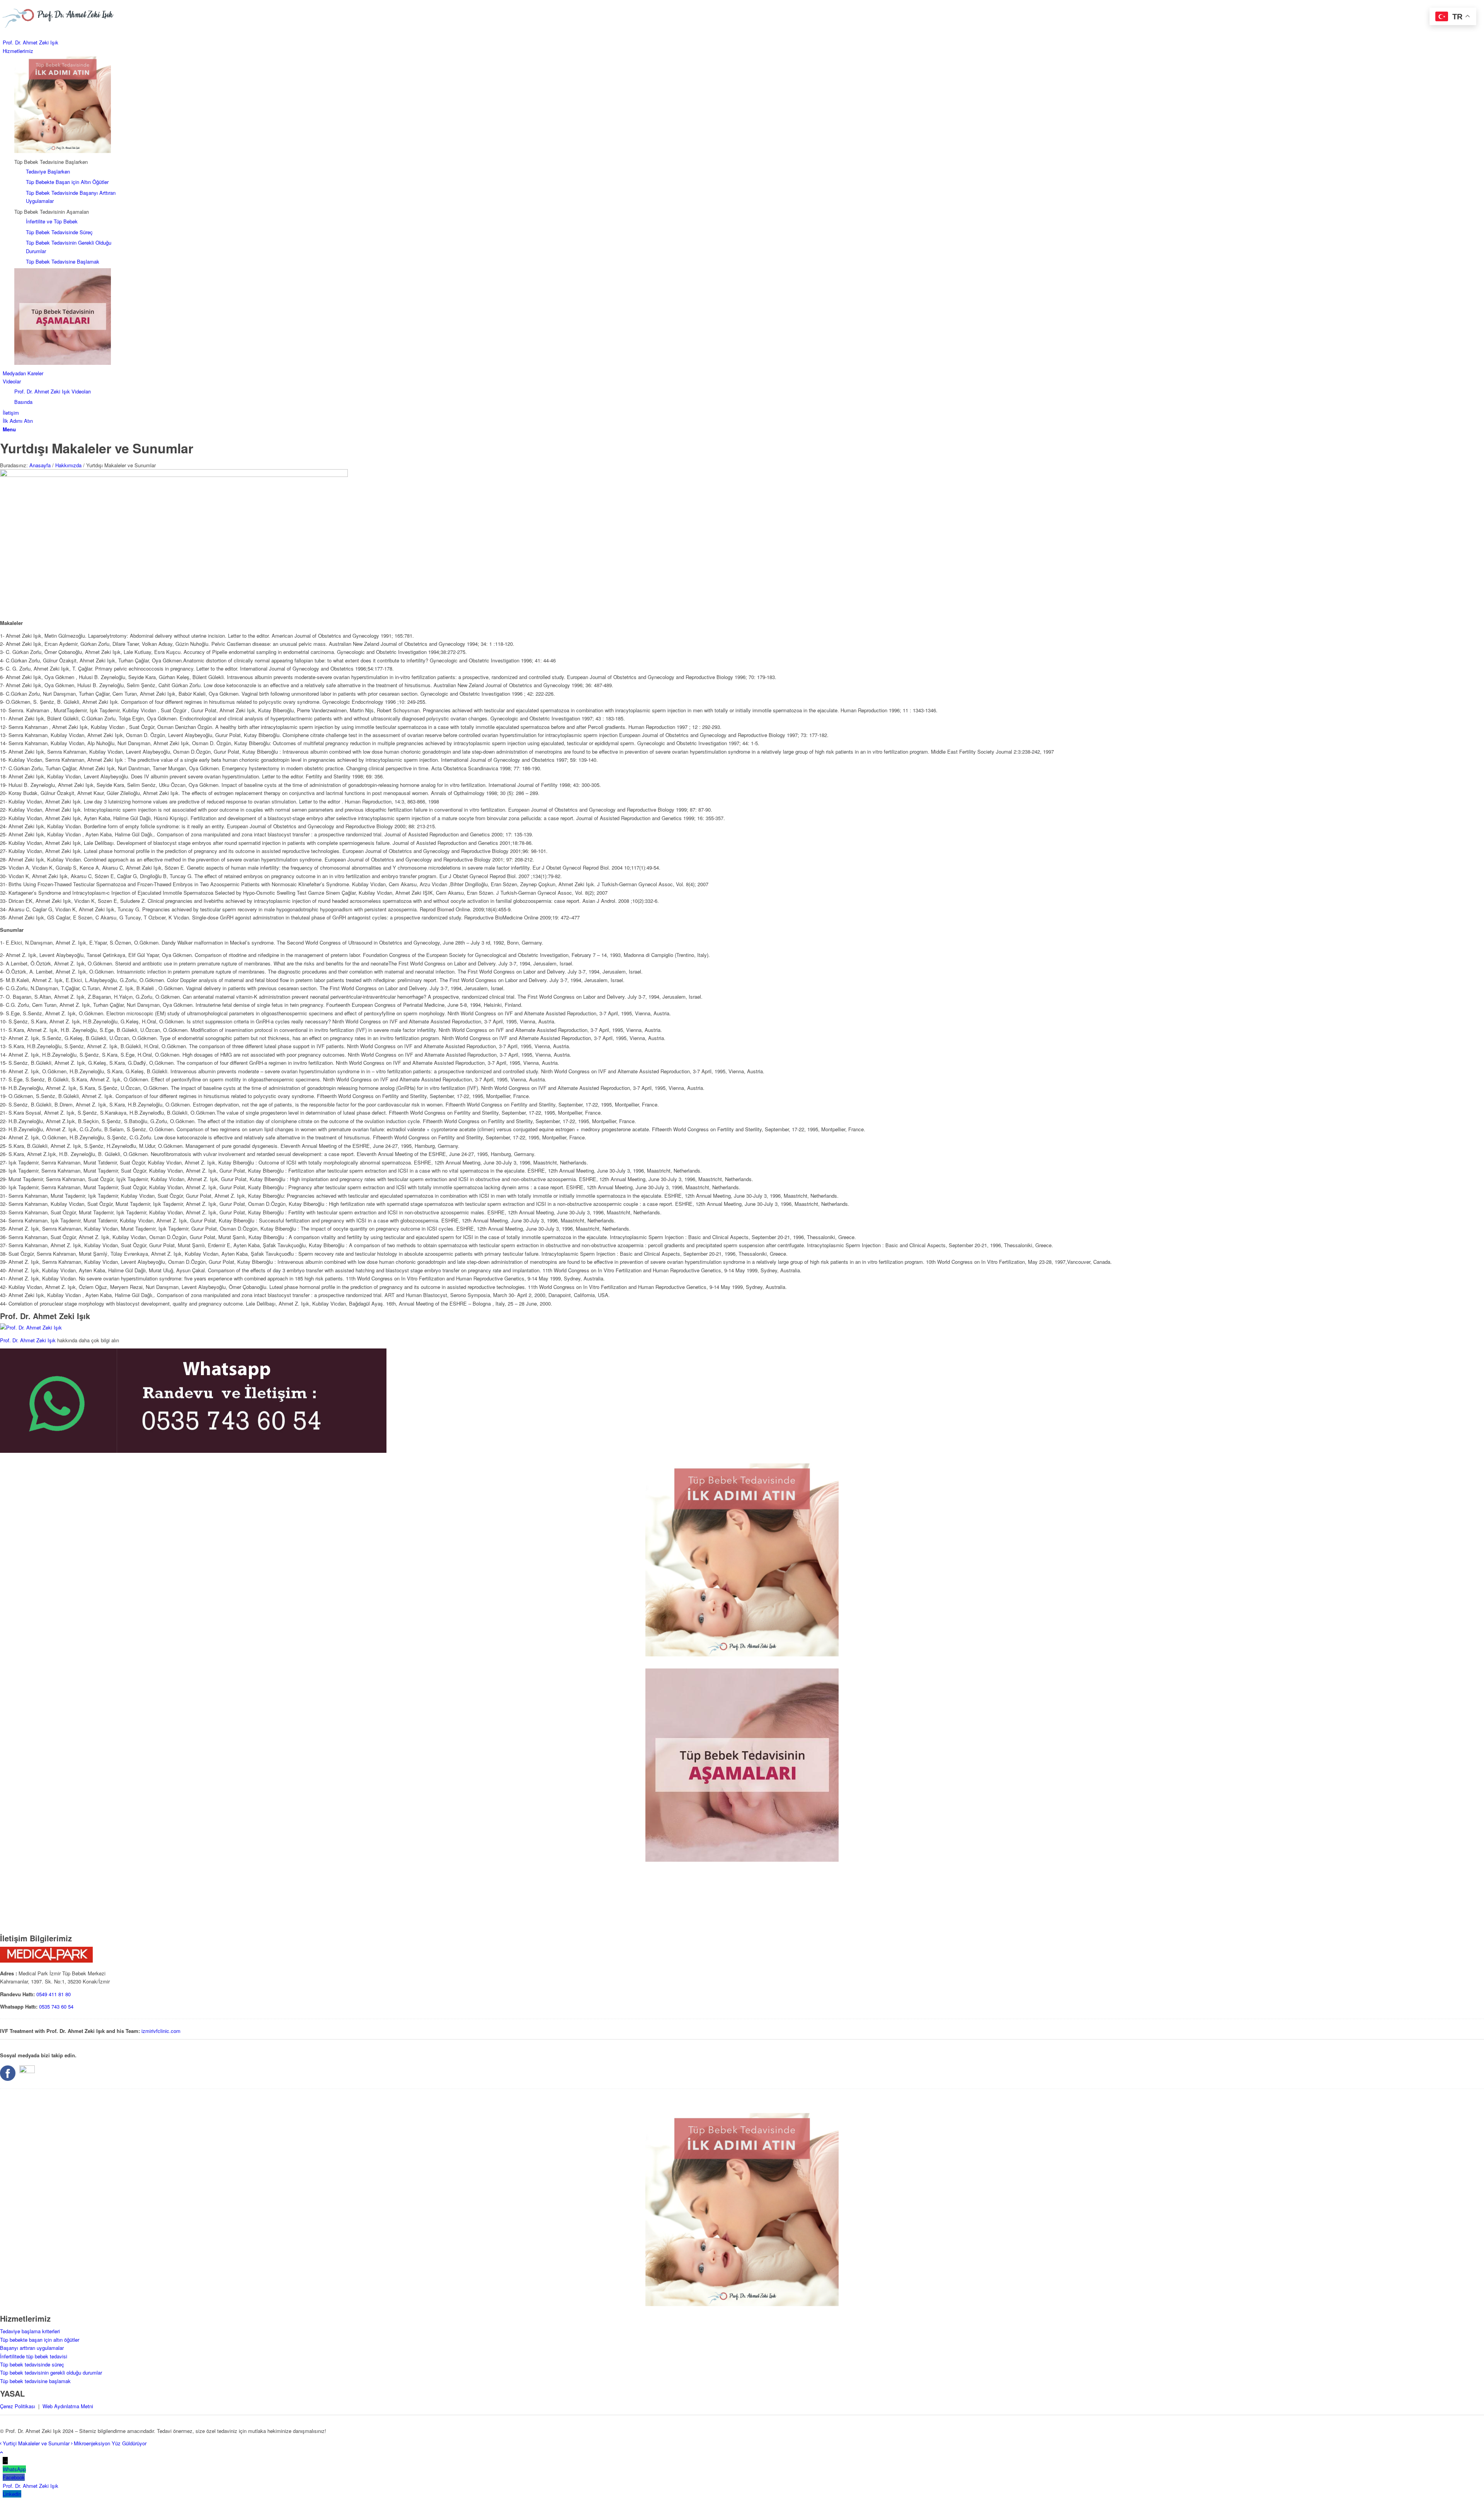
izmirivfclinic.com (161, 2031)
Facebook (14, 2477)
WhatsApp (14, 2469)
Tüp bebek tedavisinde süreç (32, 2364)
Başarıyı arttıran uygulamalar (32, 2348)
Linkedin (12, 2494)
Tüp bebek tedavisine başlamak (35, 2381)
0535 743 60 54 (56, 2006)
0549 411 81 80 (54, 1994)
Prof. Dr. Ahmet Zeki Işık (28, 1340)
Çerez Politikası (18, 2406)
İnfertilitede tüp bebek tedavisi (34, 2356)
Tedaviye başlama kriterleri (30, 2331)
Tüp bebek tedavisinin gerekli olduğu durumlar (51, 2372)
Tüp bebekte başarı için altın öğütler (40, 2340)
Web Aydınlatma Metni (68, 2406)
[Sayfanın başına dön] (2, 2452)
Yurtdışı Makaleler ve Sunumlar (97, 448)
